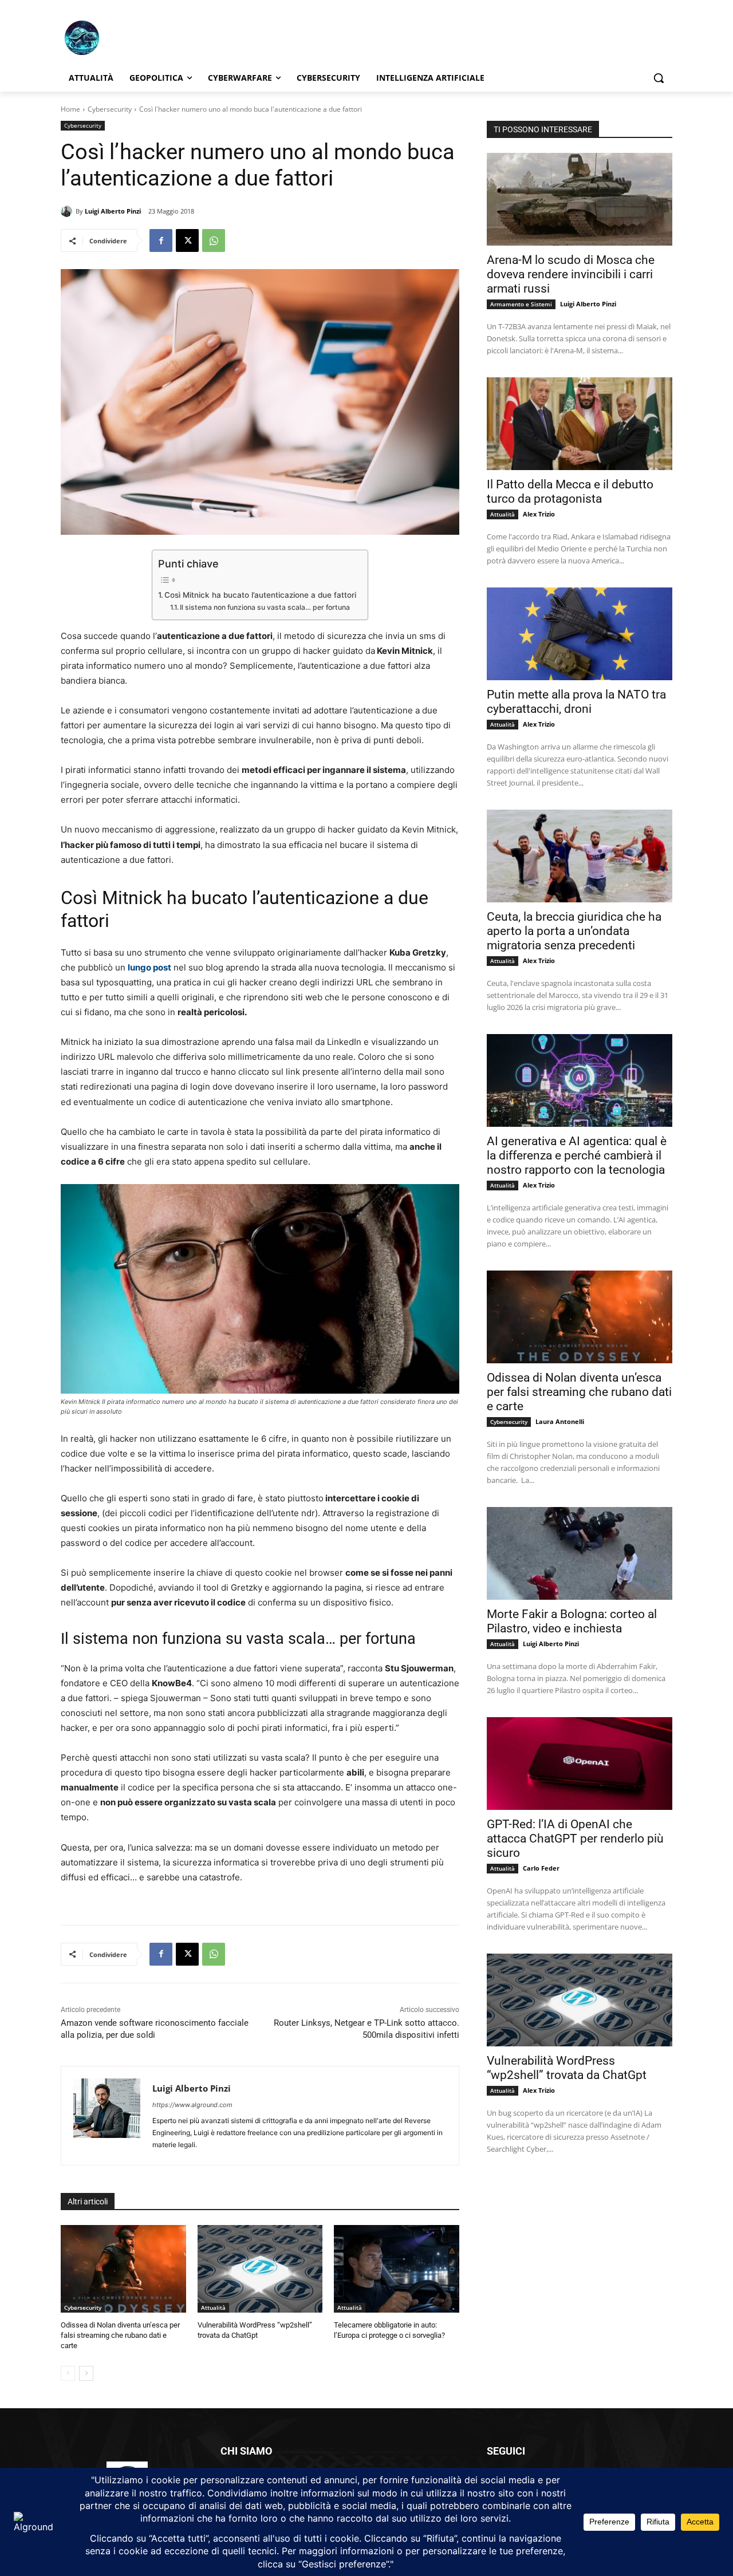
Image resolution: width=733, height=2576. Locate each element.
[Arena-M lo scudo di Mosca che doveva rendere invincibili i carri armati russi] (580, 199)
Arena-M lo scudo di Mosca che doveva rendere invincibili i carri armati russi (571, 274)
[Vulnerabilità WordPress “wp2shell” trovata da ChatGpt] (260, 2269)
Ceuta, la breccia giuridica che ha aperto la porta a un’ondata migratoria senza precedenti (574, 931)
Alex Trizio (539, 514)
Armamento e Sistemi (521, 304)
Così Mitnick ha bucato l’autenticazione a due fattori (260, 595)
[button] (659, 78)
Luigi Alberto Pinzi (113, 211)
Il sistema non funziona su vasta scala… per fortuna (265, 607)
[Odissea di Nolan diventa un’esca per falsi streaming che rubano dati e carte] (123, 2269)
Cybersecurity (110, 109)
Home (70, 109)
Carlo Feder (541, 1868)
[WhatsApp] (214, 240)
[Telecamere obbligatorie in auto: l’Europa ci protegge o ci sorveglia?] (397, 2269)
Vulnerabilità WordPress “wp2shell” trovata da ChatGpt (567, 2068)
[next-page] (86, 2373)
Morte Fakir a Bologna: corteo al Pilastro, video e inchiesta (572, 1621)
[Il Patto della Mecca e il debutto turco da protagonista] (580, 424)
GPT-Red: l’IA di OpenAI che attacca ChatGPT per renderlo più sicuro (575, 1839)
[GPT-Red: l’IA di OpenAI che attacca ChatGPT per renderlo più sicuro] (580, 1764)
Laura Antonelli (560, 1421)
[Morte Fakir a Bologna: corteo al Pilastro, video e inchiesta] (580, 1553)
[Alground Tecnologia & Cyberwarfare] (152, 38)
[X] (187, 240)
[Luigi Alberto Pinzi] (68, 211)
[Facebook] (161, 240)
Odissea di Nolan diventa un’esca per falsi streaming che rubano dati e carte (120, 2335)
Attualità (213, 2307)
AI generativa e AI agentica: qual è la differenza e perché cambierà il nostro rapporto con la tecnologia (577, 1155)
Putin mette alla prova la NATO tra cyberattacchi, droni (576, 702)
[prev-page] (68, 2373)
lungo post (149, 967)
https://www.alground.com (192, 2105)
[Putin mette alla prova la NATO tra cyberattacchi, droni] (580, 634)
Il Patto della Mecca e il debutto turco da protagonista (570, 492)
